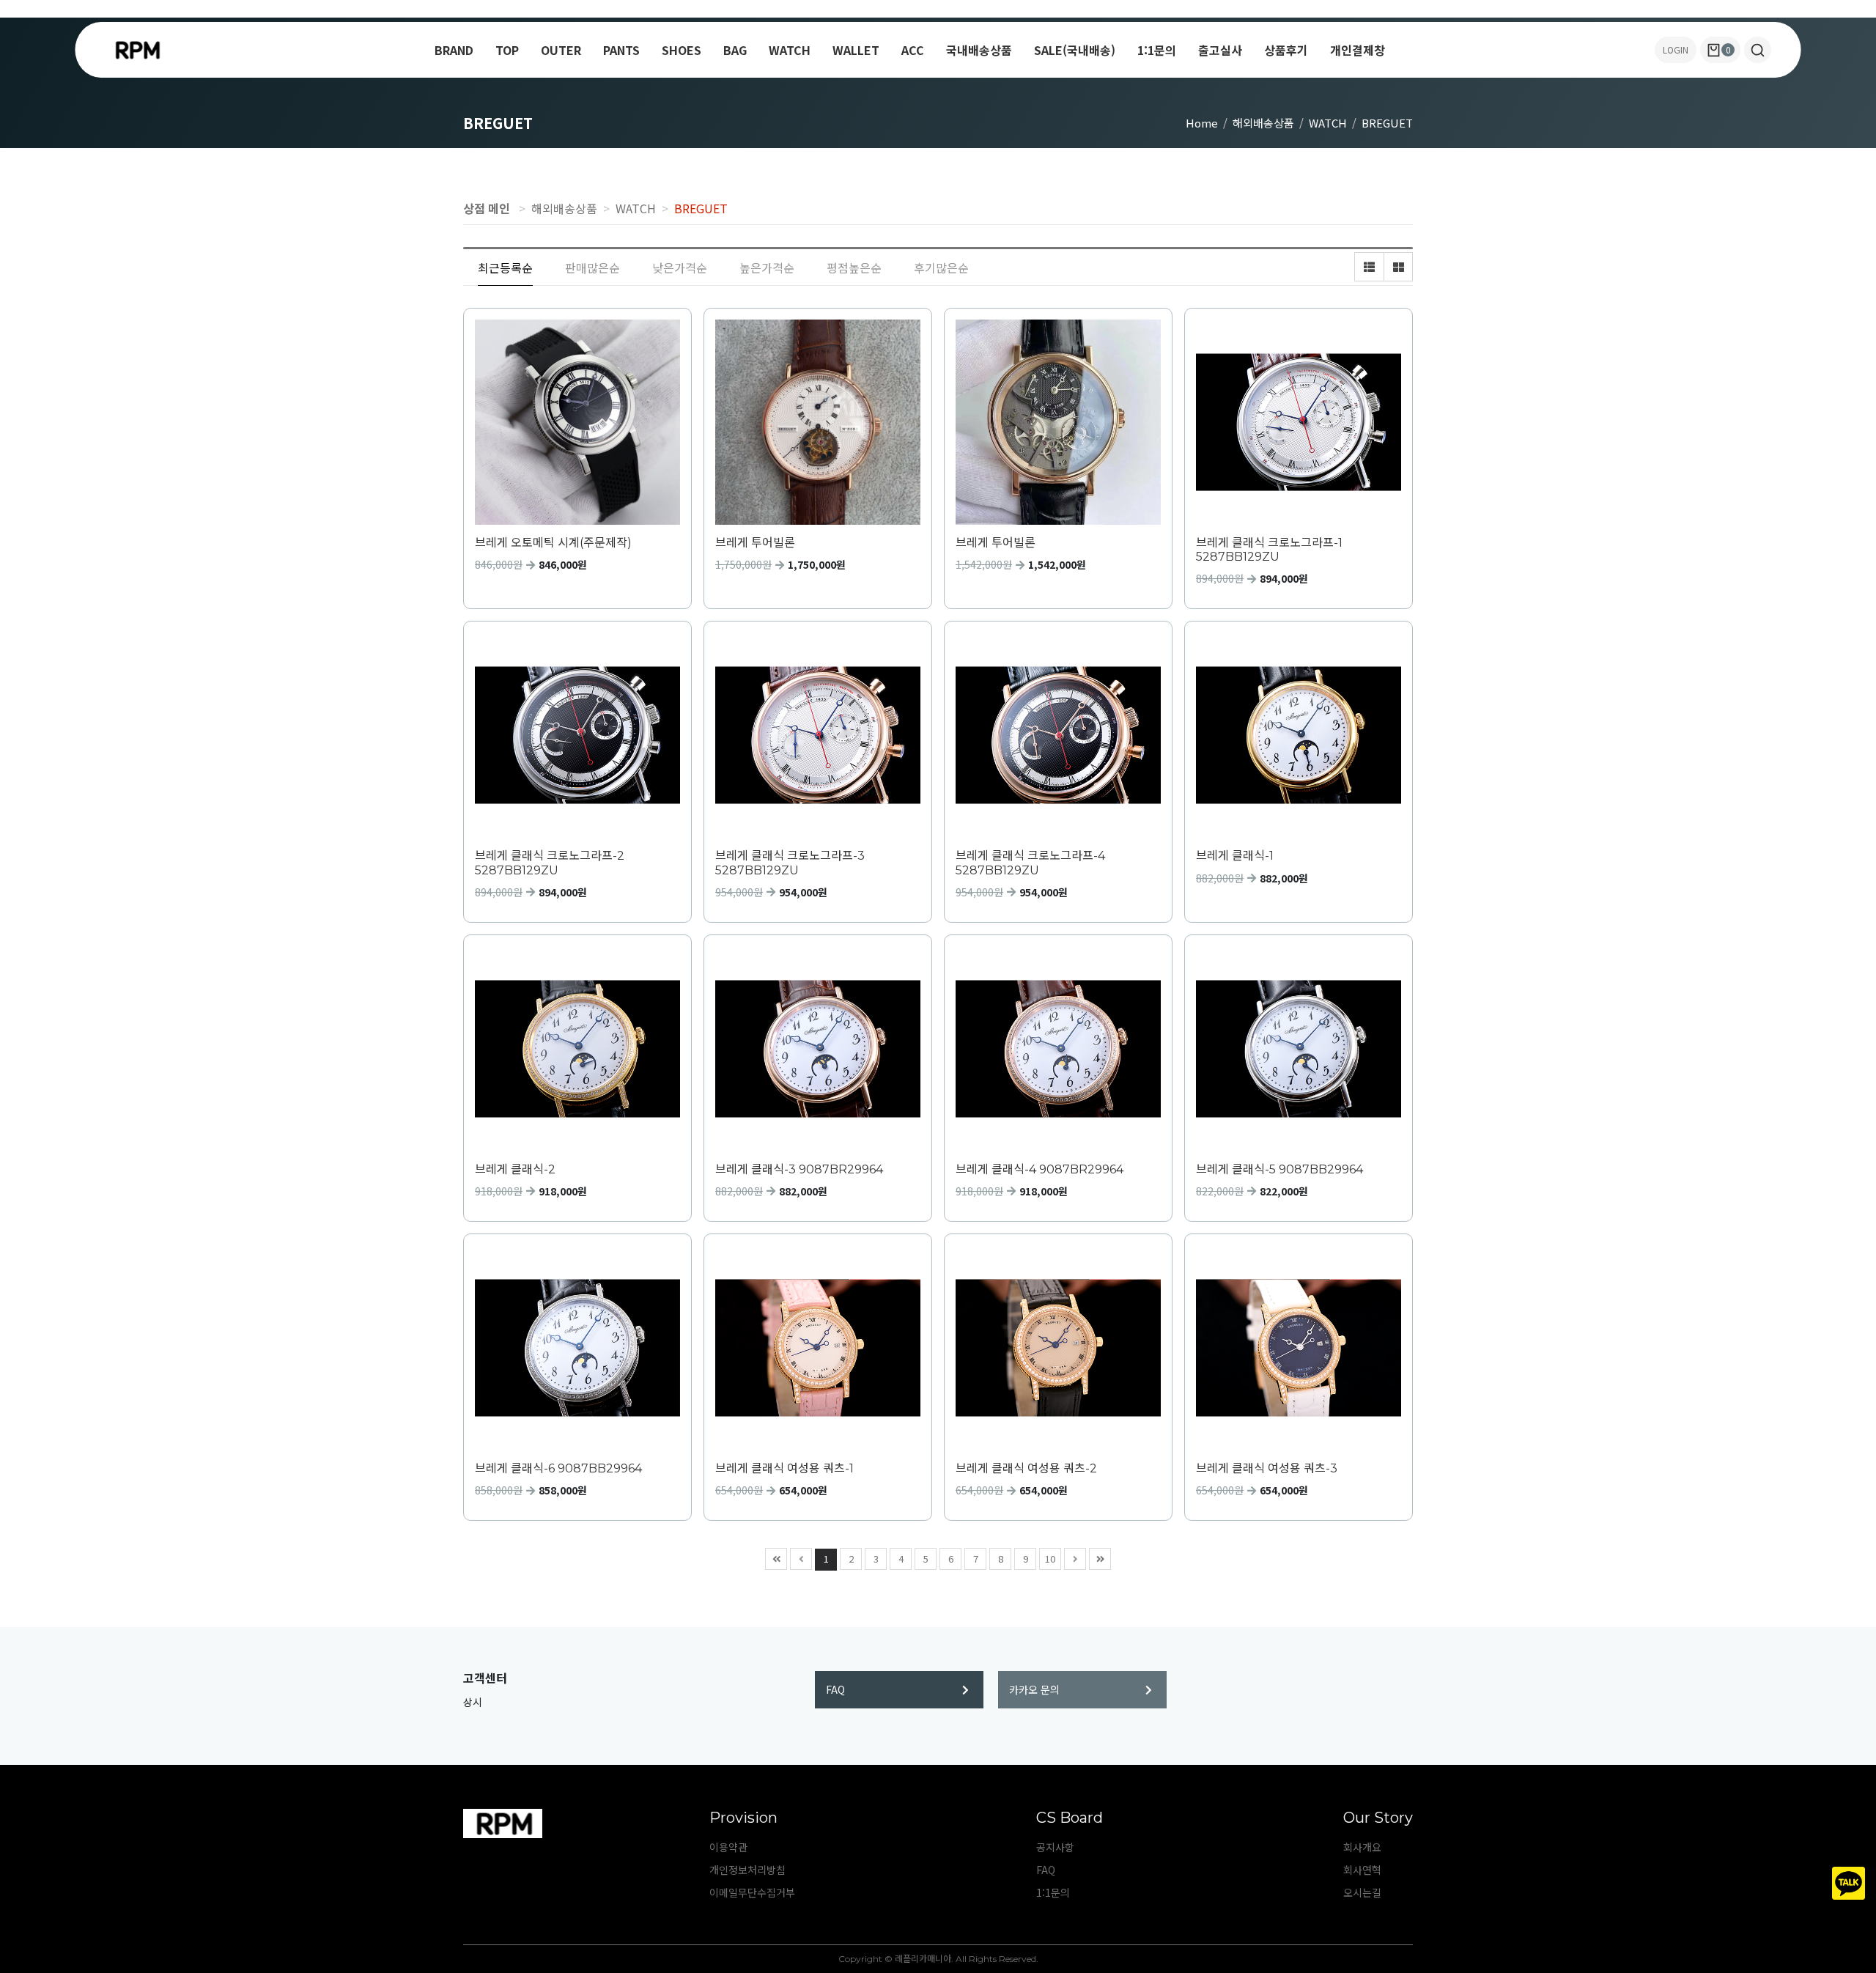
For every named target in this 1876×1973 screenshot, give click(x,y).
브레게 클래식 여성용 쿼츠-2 (1026, 1468)
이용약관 (728, 1847)
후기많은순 (941, 268)
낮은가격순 (680, 268)
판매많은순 (592, 268)
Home (1202, 123)
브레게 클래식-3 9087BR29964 (799, 1169)
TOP (507, 50)
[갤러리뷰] (1398, 267)
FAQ (835, 1689)
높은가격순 (767, 268)
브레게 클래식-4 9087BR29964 (1039, 1169)
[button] (1758, 50)
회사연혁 (1362, 1870)
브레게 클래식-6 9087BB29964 (558, 1468)
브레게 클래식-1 (1235, 856)
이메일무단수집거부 (752, 1892)
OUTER (561, 50)
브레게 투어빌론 (755, 543)
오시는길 (1362, 1892)
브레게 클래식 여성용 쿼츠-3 (1267, 1468)
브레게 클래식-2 (515, 1169)
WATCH (790, 50)
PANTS (621, 50)
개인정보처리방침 (747, 1870)
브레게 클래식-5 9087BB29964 (1279, 1169)
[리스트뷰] (1369, 267)
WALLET (856, 50)
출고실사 (1220, 50)
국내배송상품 (979, 50)
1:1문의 (1157, 50)
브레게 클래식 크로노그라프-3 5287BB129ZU (790, 863)
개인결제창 (1358, 50)
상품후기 (1286, 50)
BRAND (454, 50)
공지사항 (1055, 1847)
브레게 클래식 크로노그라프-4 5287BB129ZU (1030, 863)
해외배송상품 (1263, 123)
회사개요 (1362, 1847)
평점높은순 (854, 268)
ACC (913, 50)
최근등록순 (505, 268)
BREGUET (1387, 123)
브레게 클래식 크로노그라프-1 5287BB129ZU (1269, 550)
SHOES (682, 50)
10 (1050, 1559)
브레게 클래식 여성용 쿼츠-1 (784, 1468)
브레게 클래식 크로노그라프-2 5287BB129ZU (550, 863)
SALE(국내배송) (1075, 50)
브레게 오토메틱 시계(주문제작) (553, 543)
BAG (735, 50)
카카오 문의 (1034, 1689)
